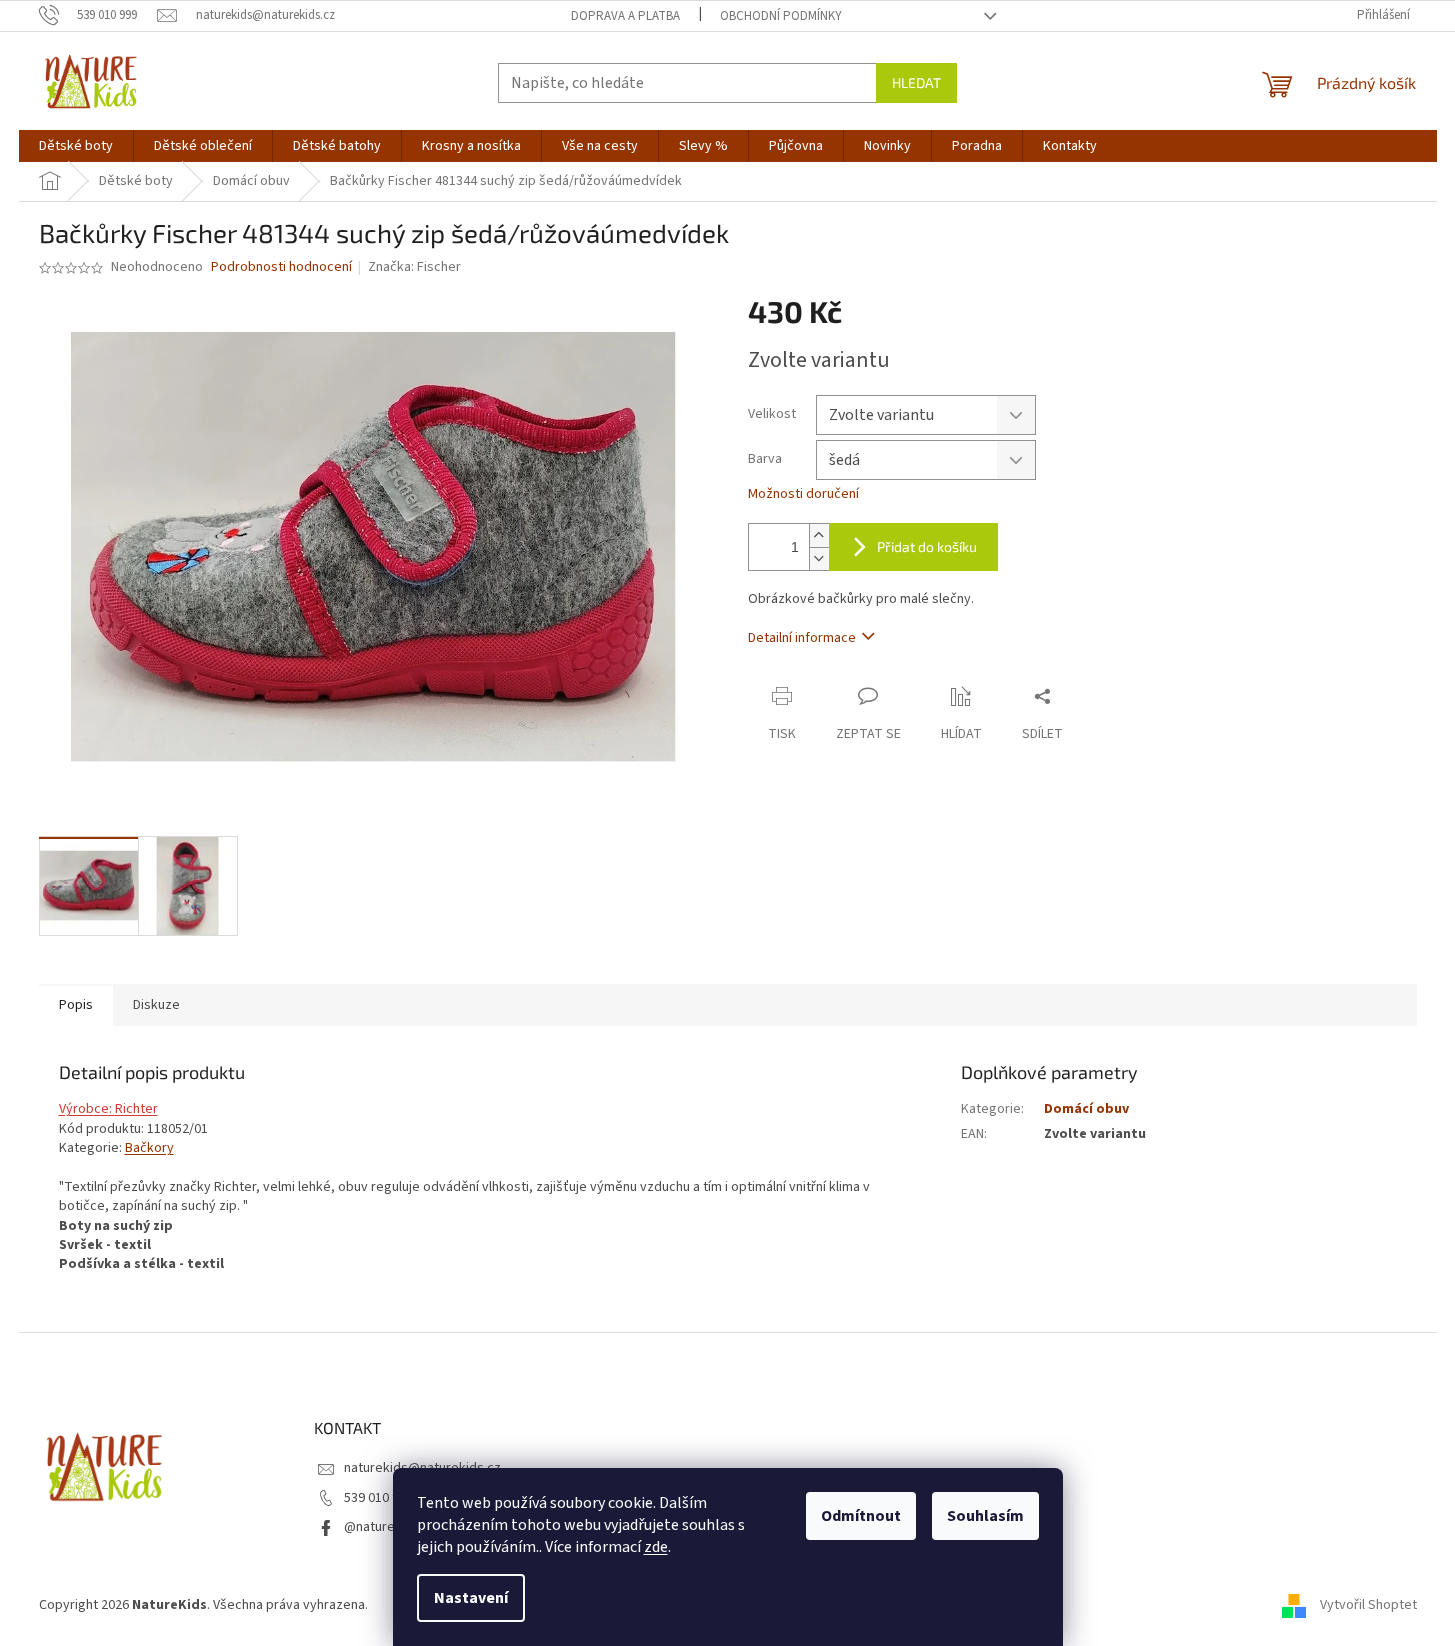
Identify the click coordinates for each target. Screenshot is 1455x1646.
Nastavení (471, 1598)
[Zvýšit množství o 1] (819, 535)
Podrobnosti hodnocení (281, 267)
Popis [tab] (76, 1005)
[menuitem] (76, 146)
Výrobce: (87, 1109)
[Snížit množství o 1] (819, 558)
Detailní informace (802, 638)
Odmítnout (861, 1516)
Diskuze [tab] (156, 1005)
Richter (136, 1109)
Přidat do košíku (927, 546)
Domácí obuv (1086, 1109)
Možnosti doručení (803, 494)
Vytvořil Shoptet (1368, 1605)
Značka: (414, 267)
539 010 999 (378, 1498)
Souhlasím (985, 1516)
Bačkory (149, 1148)
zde (656, 1547)
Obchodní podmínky (781, 16)
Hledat (916, 82)
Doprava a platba (625, 16)
